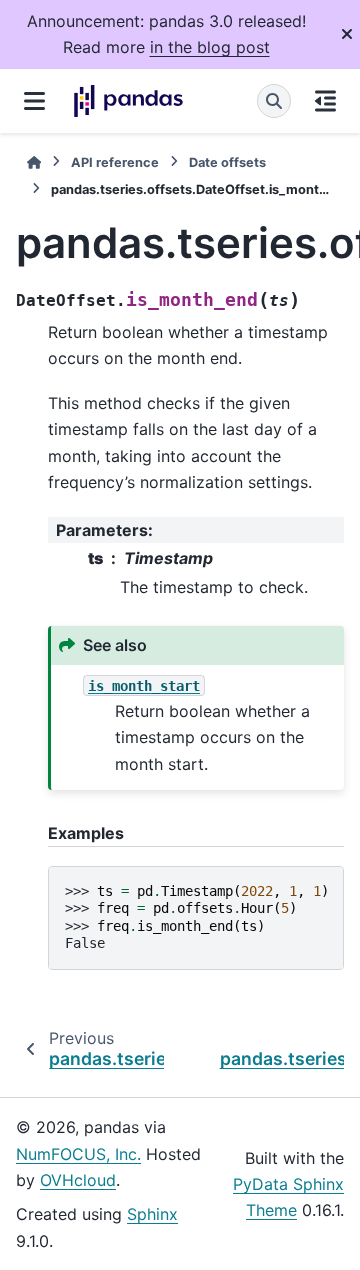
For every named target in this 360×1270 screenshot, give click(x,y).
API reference (115, 162)
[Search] (274, 101)
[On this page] (325, 101)
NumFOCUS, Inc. (78, 1154)
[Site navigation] (34, 101)
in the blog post (210, 47)
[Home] (34, 162)
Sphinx (152, 1214)
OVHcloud (78, 1180)
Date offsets (227, 162)
